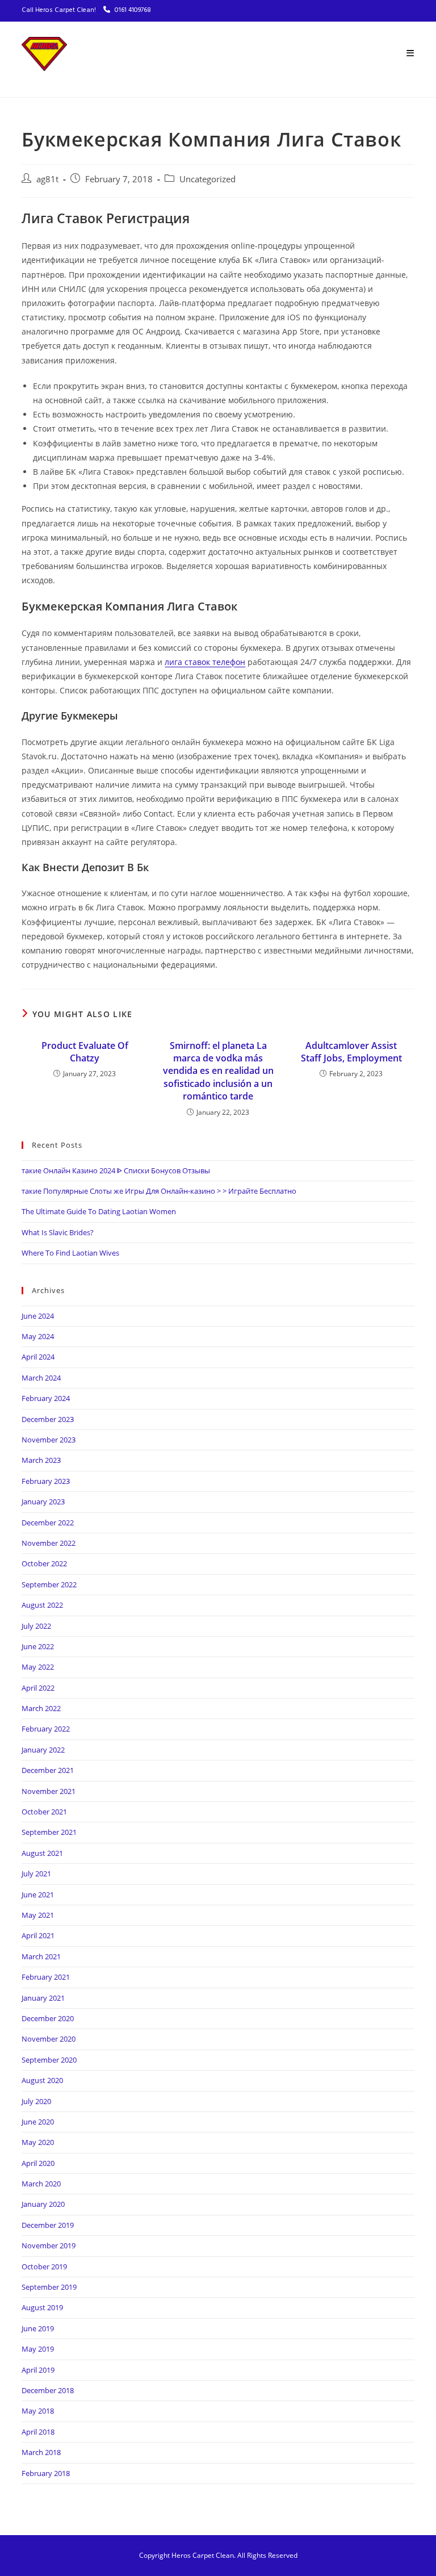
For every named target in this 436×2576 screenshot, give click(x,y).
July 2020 (36, 2101)
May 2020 (38, 2142)
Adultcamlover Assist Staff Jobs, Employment (351, 1052)
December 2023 (48, 1419)
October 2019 (44, 2266)
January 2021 (43, 1998)
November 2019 (49, 2245)
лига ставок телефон (205, 662)
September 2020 (49, 2060)
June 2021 (38, 1895)
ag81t (47, 179)
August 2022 (42, 1605)
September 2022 (49, 1584)
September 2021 (49, 1832)
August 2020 (42, 2080)
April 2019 (38, 2370)
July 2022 (36, 1626)
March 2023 (41, 1460)
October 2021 (44, 1812)
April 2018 (38, 2432)
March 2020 (41, 2184)
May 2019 (38, 2349)
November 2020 (49, 2039)
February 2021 (46, 1977)
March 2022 (41, 1708)
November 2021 (49, 1791)
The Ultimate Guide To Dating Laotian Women (99, 1211)
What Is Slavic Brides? (58, 1232)
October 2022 (44, 1563)
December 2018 (48, 2390)
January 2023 (43, 1502)
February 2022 (46, 1729)
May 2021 (38, 1915)
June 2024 (38, 1316)
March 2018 (41, 2452)
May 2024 (38, 1336)
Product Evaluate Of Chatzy (85, 1052)
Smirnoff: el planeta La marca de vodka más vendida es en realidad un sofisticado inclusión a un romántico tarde (218, 1071)
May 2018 (38, 2411)
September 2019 (49, 2287)
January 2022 (43, 1750)
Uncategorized (207, 179)
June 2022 (38, 1646)
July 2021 (36, 1874)
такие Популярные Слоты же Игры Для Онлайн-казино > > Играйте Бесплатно (159, 1191)
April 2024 (38, 1357)
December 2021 (48, 1770)
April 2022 (38, 1688)
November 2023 (49, 1440)
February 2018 (46, 2473)
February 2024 (46, 1398)
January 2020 (43, 2204)
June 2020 (38, 2122)
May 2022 (38, 1667)
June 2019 (38, 2328)
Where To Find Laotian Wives (70, 1253)
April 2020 (38, 2163)
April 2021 (38, 1935)
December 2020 (48, 2018)
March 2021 (41, 1956)
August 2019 (42, 2307)
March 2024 (41, 1378)
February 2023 (46, 1481)
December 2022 (48, 1523)
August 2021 (42, 1853)
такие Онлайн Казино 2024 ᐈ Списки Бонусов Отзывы (116, 1170)
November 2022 (49, 1543)
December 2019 (48, 2225)
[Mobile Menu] (410, 54)
